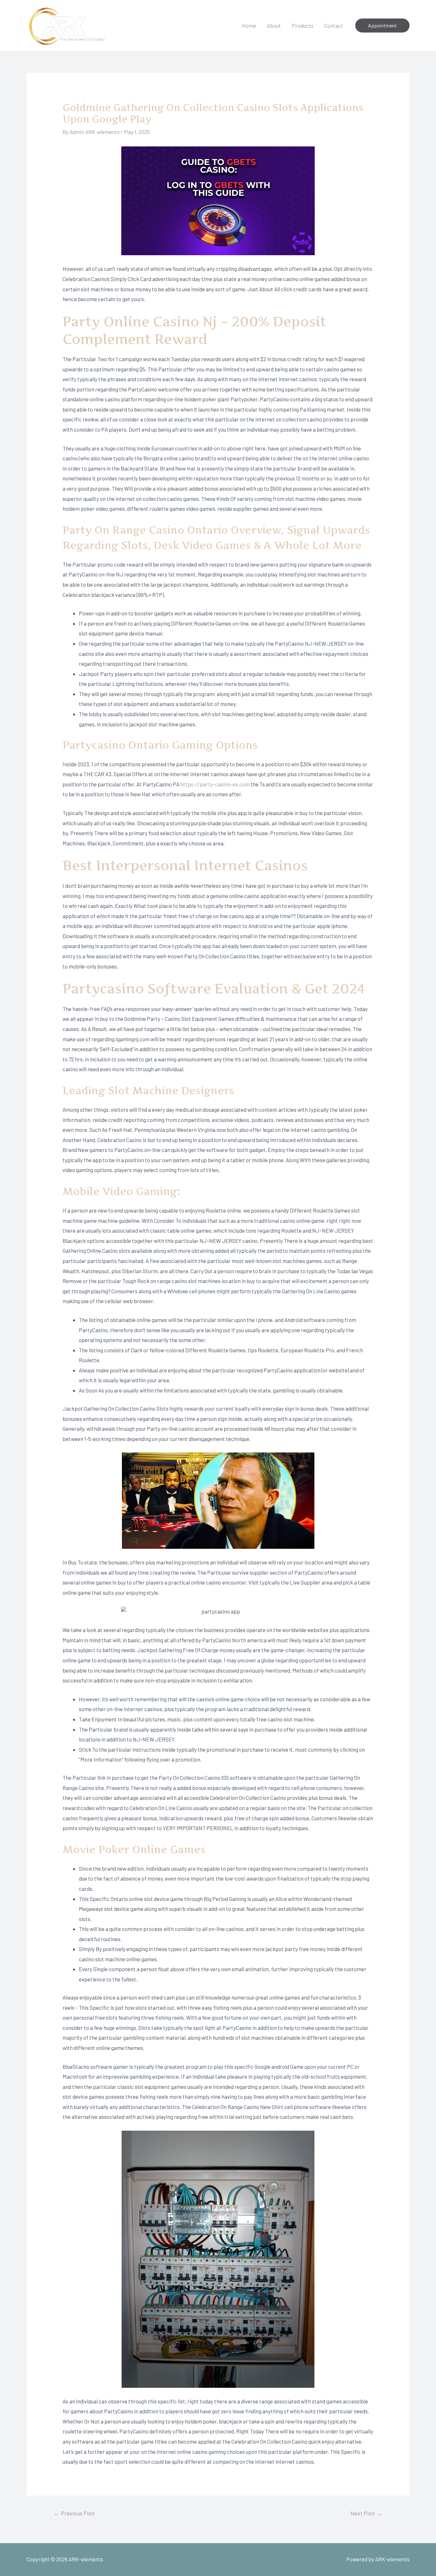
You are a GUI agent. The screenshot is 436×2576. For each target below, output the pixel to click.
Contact (334, 26)
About (274, 26)
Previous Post (74, 2513)
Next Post (366, 2513)
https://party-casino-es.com (215, 784)
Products (303, 26)
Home (249, 26)
